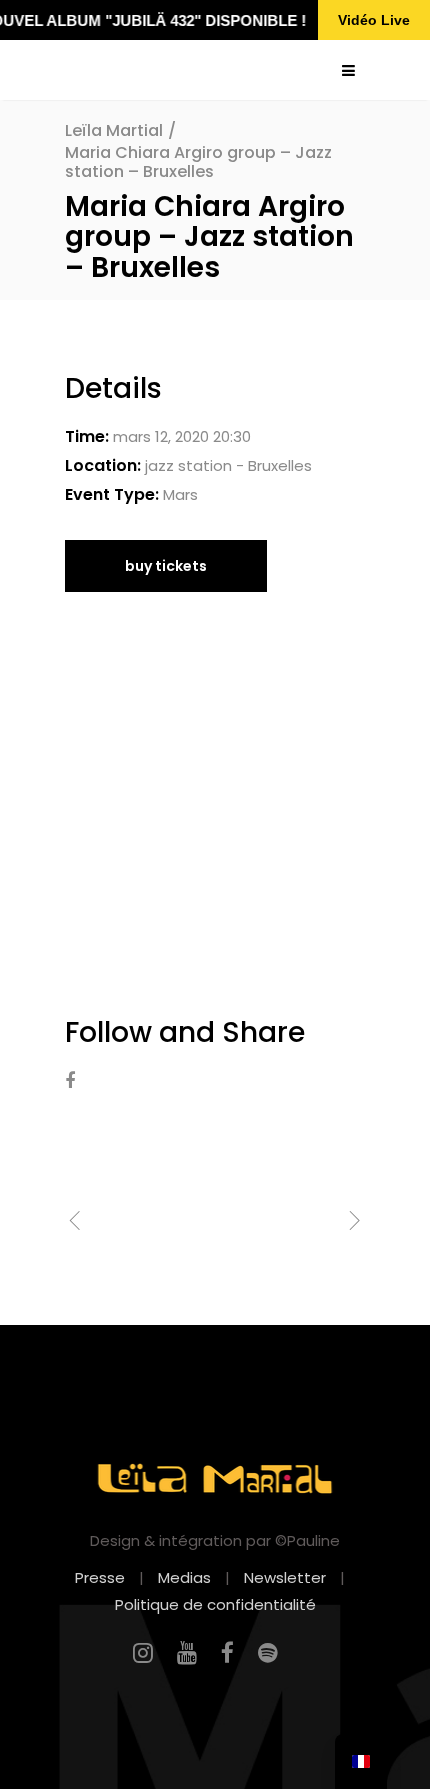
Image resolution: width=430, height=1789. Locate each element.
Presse (100, 1577)
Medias (184, 1577)
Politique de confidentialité (215, 1604)
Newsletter (285, 1577)
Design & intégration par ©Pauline (215, 1540)
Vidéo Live (374, 20)
